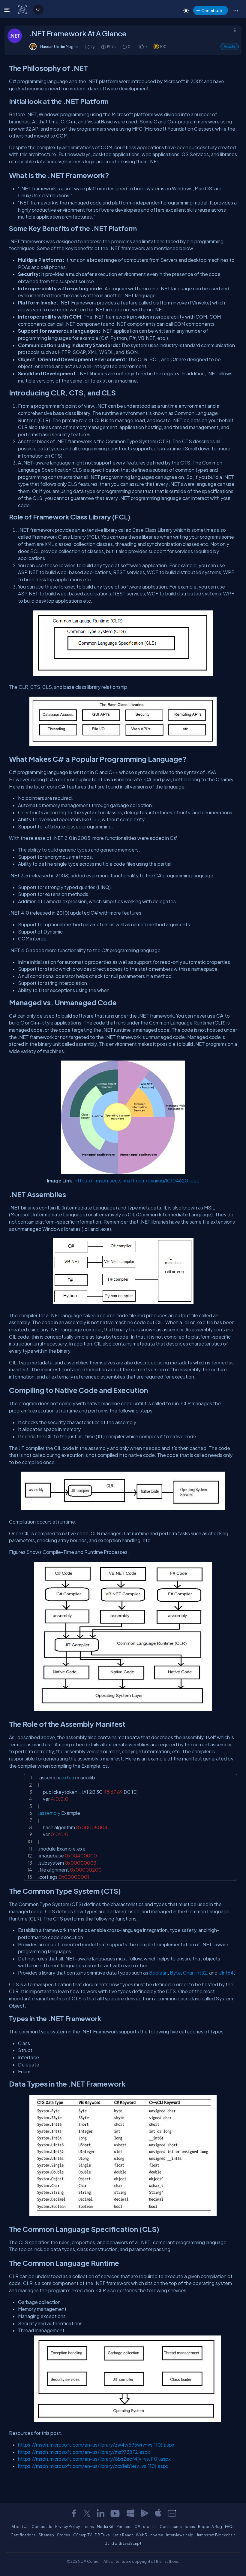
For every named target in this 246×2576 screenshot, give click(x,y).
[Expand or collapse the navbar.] (8, 10)
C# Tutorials (145, 2526)
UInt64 (226, 1973)
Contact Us (42, 2526)
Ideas (190, 2526)
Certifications (23, 2535)
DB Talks (102, 2535)
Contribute (212, 10)
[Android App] (144, 2513)
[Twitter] (87, 2513)
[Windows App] (130, 2513)
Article (230, 46)
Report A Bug (210, 2526)
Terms (88, 2526)
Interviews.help (180, 2535)
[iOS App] (158, 2513)
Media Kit (105, 2526)
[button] (236, 11)
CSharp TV (82, 2535)
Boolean (158, 1973)
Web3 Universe (150, 2535)
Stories (64, 2535)
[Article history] (88, 47)
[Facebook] (74, 2513)
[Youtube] (115, 2513)
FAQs (230, 2526)
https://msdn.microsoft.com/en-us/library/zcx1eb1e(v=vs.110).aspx (93, 2466)
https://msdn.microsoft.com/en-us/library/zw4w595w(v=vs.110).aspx (96, 2445)
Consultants (171, 2526)
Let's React (123, 2535)
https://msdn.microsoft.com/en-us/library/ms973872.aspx (84, 2452)
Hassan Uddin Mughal (59, 47)
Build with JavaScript (123, 2543)
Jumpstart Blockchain (216, 2535)
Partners (124, 2526)
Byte (175, 1973)
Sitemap (46, 2535)
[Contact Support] (172, 2513)
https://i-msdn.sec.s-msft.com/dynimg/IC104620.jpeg (137, 1181)
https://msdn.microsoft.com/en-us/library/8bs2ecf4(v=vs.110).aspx (94, 2459)
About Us (20, 2526)
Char (188, 1973)
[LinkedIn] (100, 2513)
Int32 (201, 1973)
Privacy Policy (68, 2526)
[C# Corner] (23, 9)
